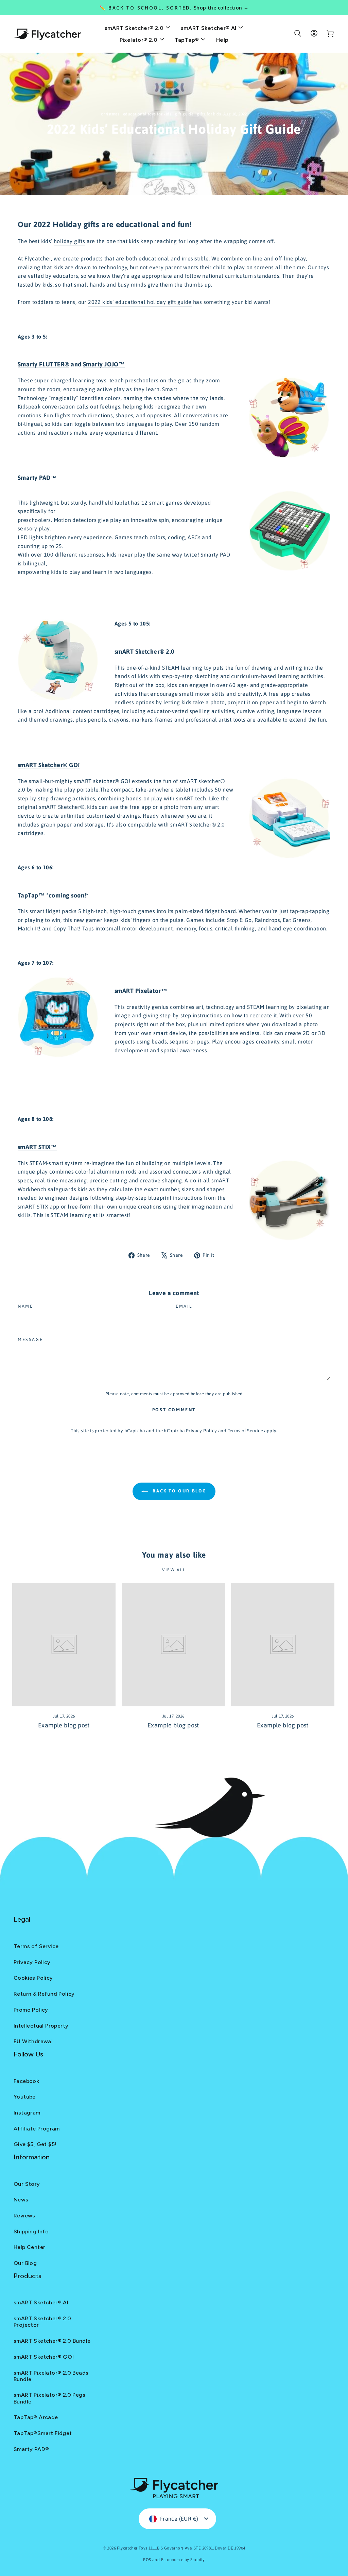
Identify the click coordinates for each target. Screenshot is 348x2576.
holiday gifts (69, 241)
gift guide (184, 114)
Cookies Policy (33, 1978)
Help (222, 40)
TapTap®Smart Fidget (43, 2433)
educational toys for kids (147, 114)
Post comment (174, 1410)
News (21, 2200)
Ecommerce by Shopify (183, 2560)
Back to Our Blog (179, 1491)
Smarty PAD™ (37, 478)
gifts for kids (209, 114)
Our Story (27, 2184)
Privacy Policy (202, 1431)
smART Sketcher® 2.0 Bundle (52, 2341)
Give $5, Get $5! (35, 2144)
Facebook (26, 2081)
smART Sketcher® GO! (49, 765)
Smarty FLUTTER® (43, 365)
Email (184, 1306)
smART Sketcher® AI (210, 28)
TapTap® (188, 40)
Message (30, 1339)
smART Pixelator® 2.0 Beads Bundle (51, 2376)
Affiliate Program (37, 2129)
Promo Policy (31, 2010)
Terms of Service (245, 1431)
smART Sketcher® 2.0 (135, 28)
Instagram (27, 2113)
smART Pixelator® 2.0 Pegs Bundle (49, 2398)
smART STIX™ (37, 1147)
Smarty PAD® (31, 2449)
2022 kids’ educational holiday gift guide (140, 302)
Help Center (29, 2247)
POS (147, 2560)
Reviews (24, 2216)
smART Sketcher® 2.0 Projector (42, 2322)
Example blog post (64, 1725)
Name (25, 1306)
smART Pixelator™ (141, 991)
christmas (110, 114)
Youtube (25, 2097)
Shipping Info (31, 2232)
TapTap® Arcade (36, 2417)
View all (174, 1570)
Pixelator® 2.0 (139, 40)
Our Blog (25, 2263)
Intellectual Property (41, 2026)
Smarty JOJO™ (104, 365)
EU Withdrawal (33, 2041)
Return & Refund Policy (44, 1994)
